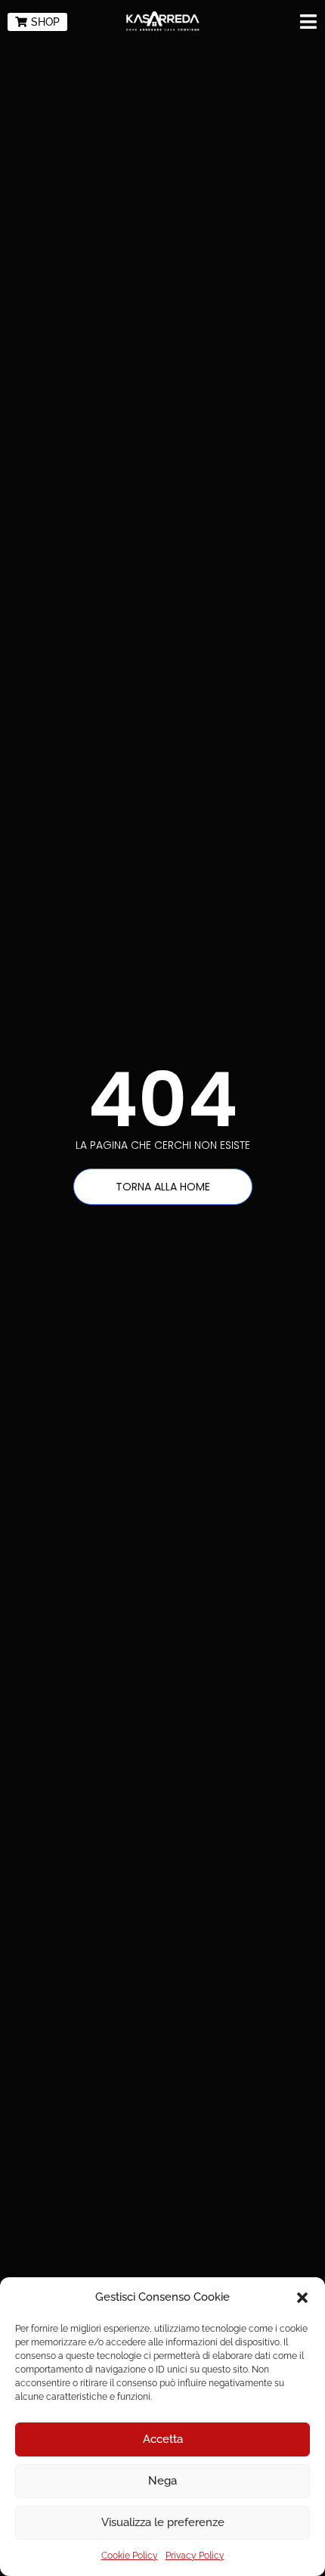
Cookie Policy (130, 2556)
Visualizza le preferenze (163, 2522)
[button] (302, 2298)
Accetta (163, 2439)
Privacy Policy (195, 2556)
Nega (162, 2481)
